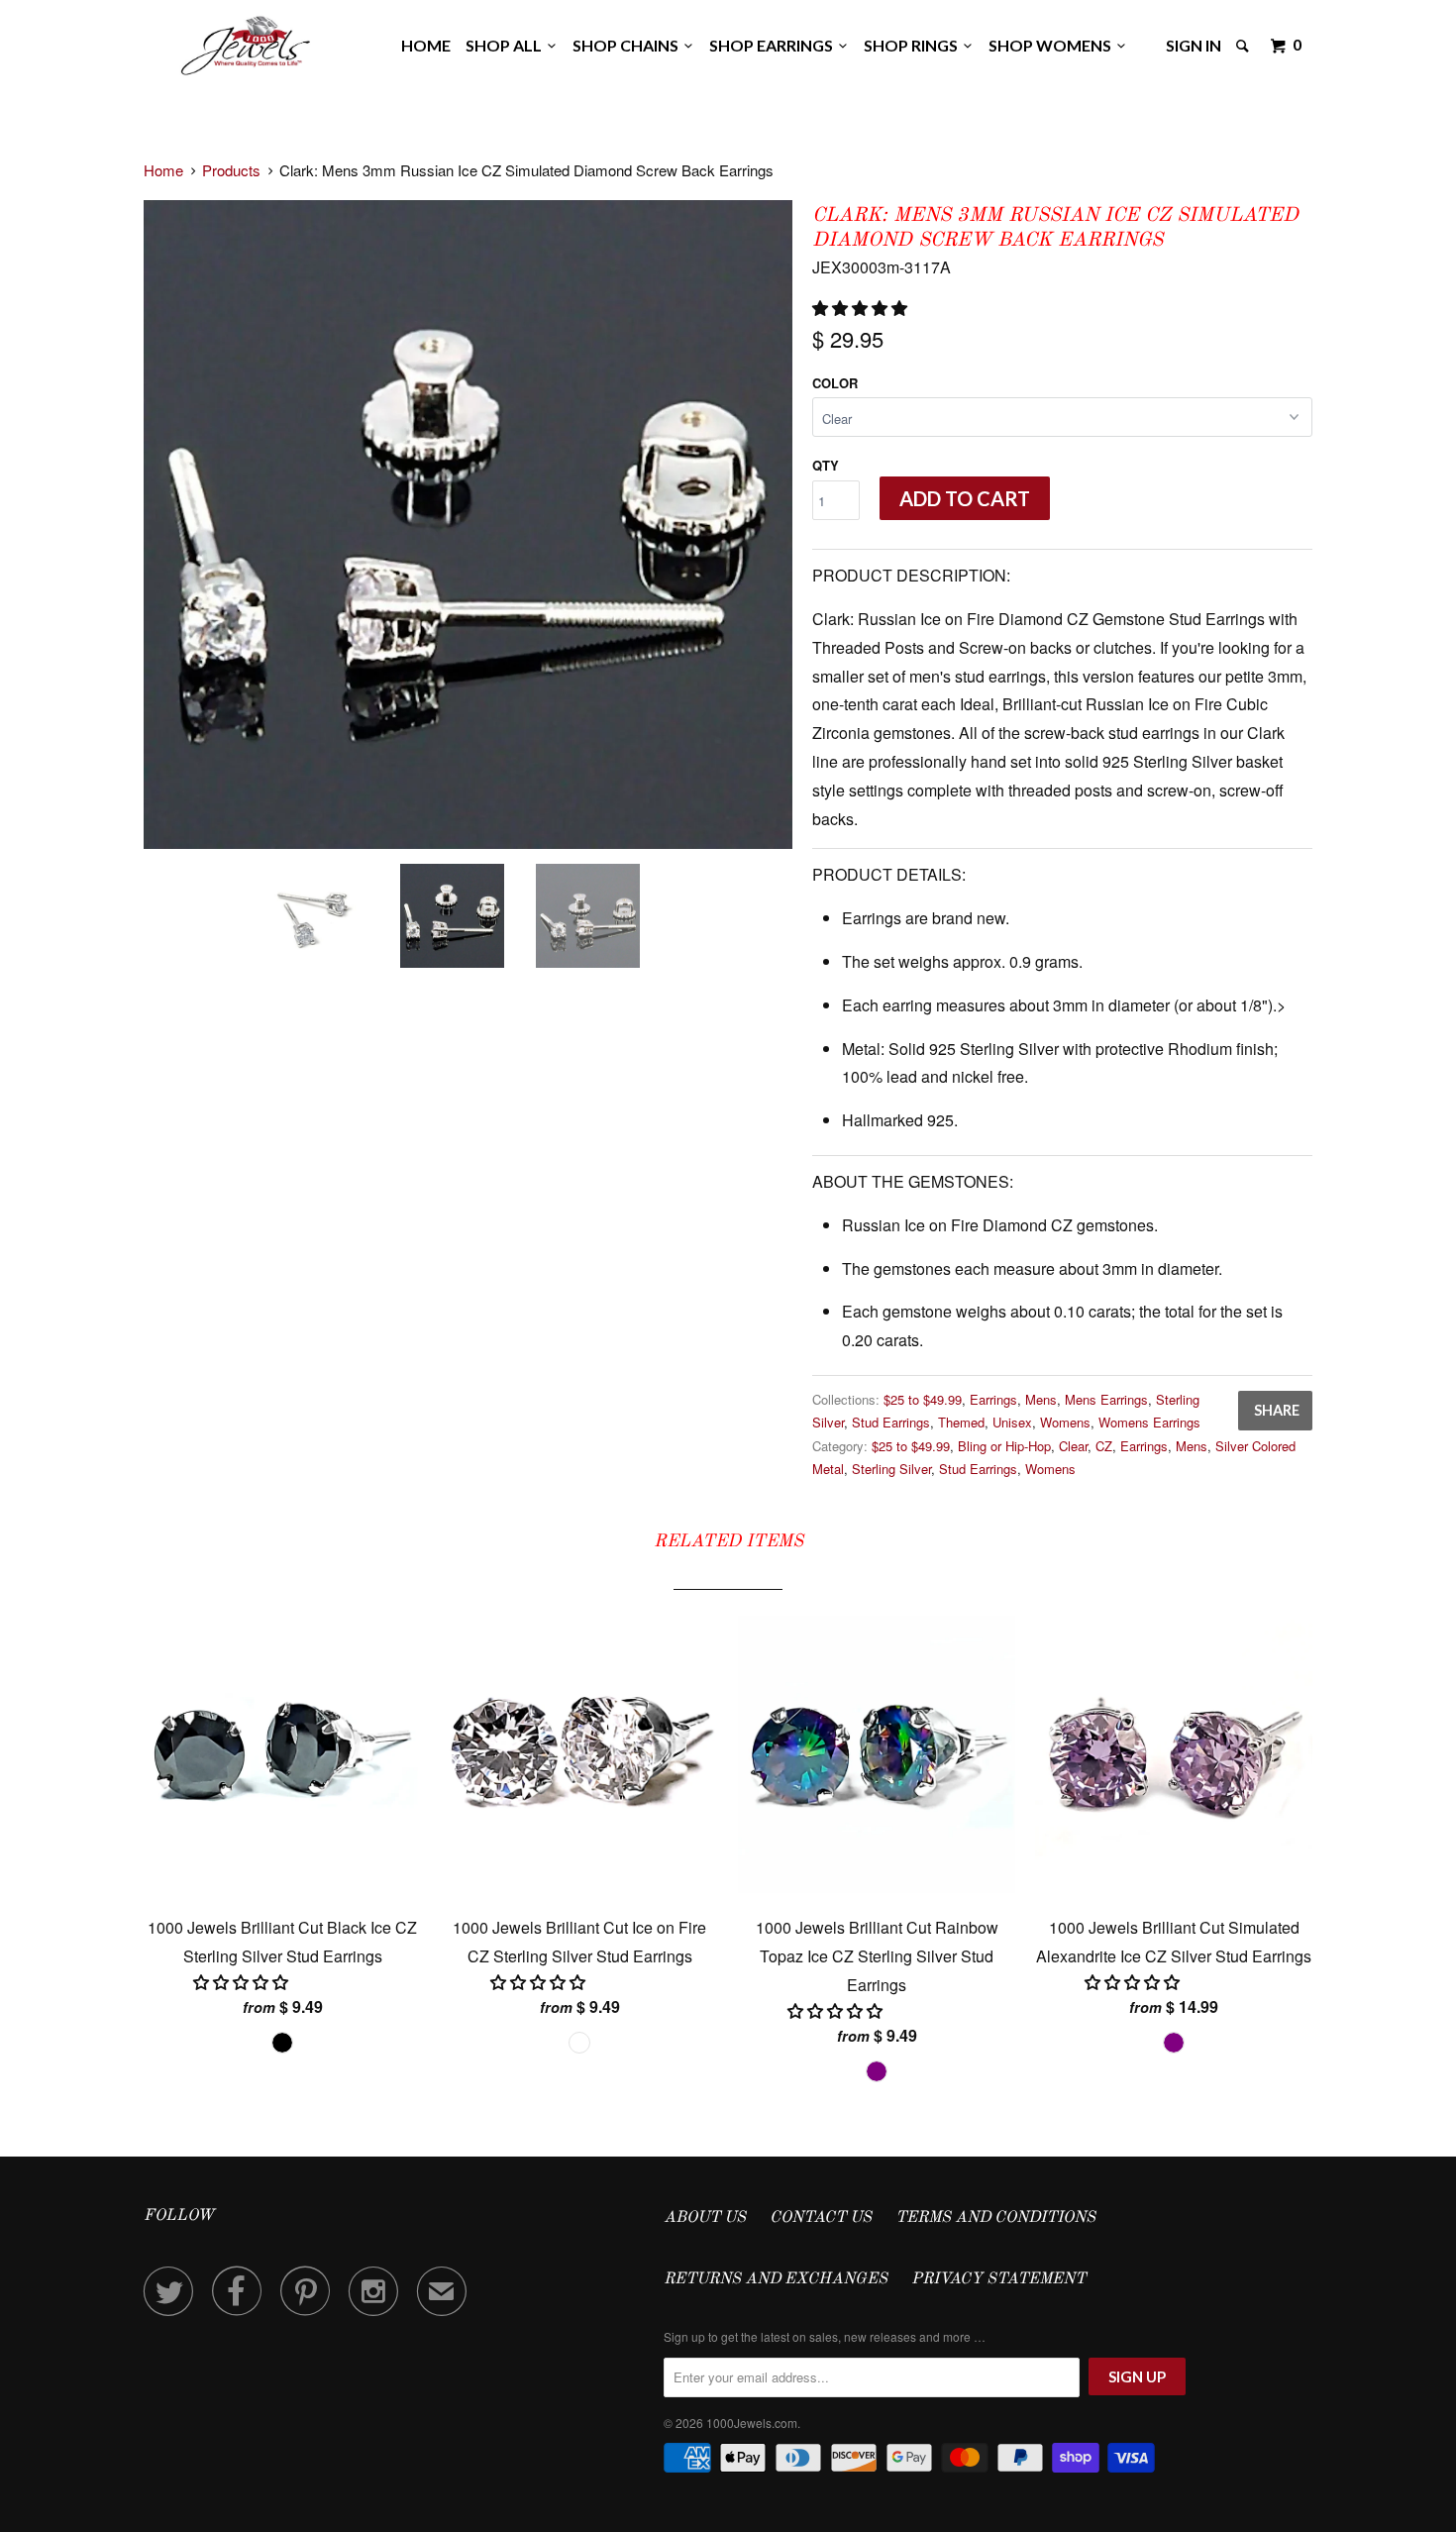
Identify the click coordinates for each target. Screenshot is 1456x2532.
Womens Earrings (1149, 1422)
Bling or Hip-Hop (1004, 1446)
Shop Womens (1053, 45)
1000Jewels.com (752, 2423)
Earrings (993, 1399)
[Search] (1244, 46)
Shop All (507, 45)
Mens (1041, 1399)
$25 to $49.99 (923, 1399)
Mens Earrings (1106, 1399)
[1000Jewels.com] (246, 42)
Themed (961, 1422)
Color (835, 383)
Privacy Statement (998, 2279)
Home (426, 45)
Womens (1065, 1422)
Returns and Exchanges (776, 2279)
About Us (705, 2218)
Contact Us (821, 2218)
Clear (1073, 1446)
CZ (1104, 1446)
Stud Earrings (891, 1422)
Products (231, 170)
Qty (826, 465)
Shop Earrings (774, 45)
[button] (862, 308)
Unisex (1012, 1422)
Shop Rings (914, 45)
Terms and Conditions (995, 2218)
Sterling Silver (891, 1469)
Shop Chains (628, 45)
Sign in (1194, 45)
